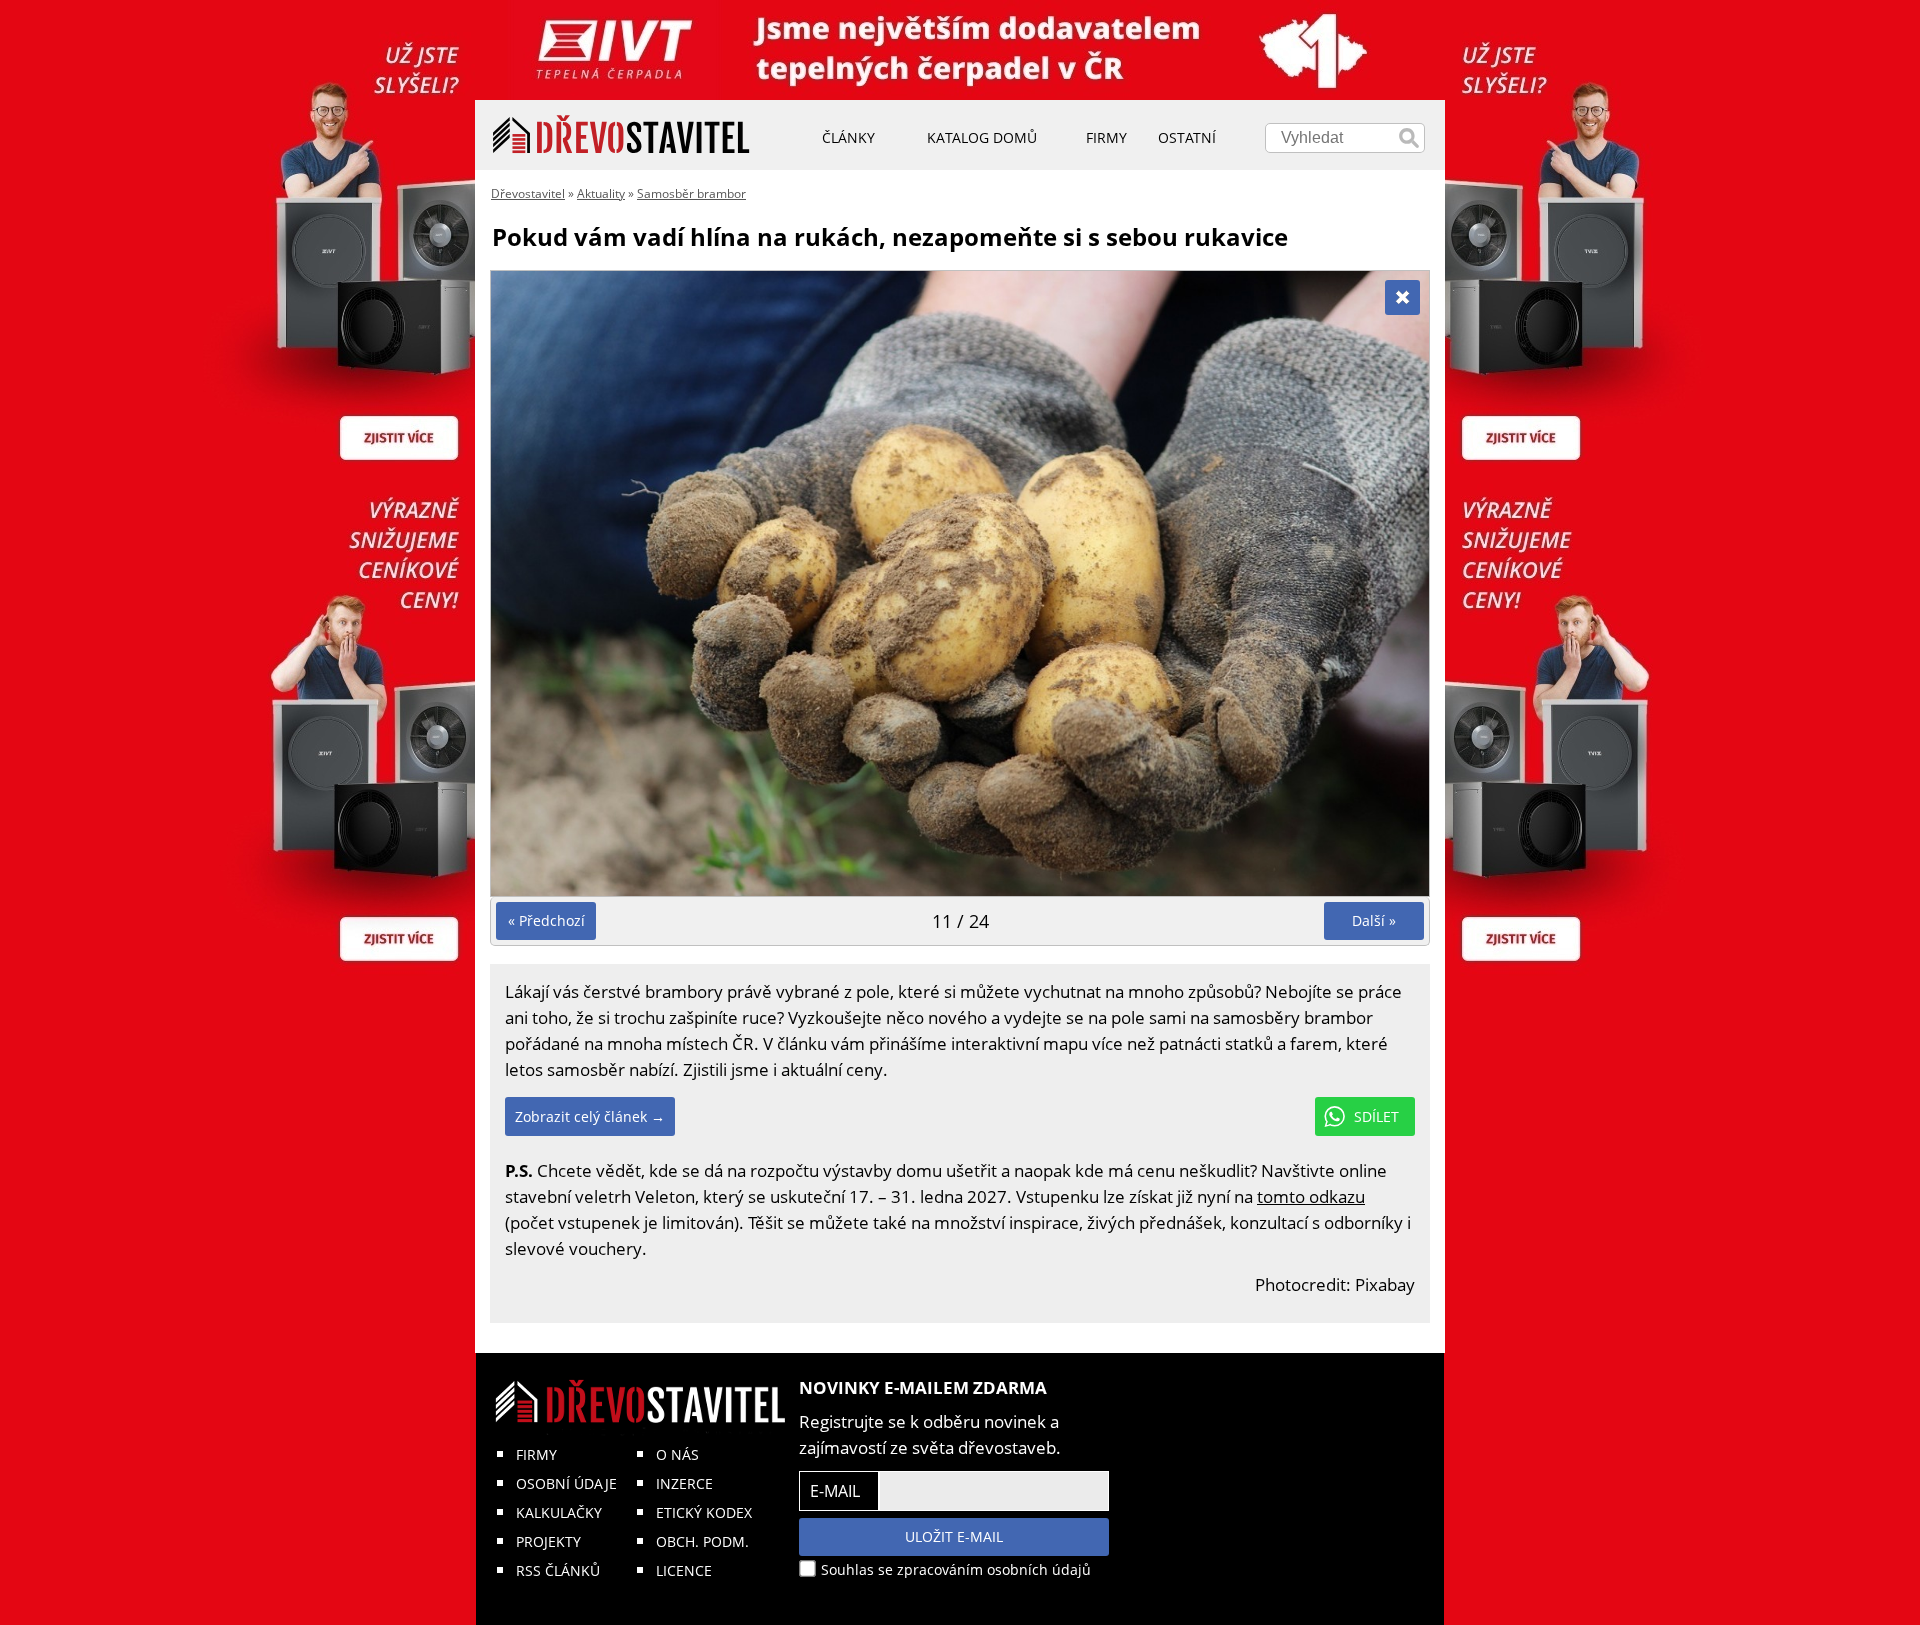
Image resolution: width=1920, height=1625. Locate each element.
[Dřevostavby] (621, 135)
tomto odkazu (1311, 1196)
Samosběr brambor (691, 193)
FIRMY (536, 1454)
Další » (1374, 920)
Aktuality (601, 193)
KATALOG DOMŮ (982, 137)
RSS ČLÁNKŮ (558, 1570)
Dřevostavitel (528, 193)
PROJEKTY (548, 1541)
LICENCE (684, 1570)
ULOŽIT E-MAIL (954, 1536)
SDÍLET (1376, 1116)
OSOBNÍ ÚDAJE (566, 1483)
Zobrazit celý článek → (590, 1116)
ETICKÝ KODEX (704, 1512)
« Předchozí (546, 920)
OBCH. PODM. (702, 1541)
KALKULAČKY (559, 1512)
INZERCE (684, 1483)
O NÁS (677, 1454)
